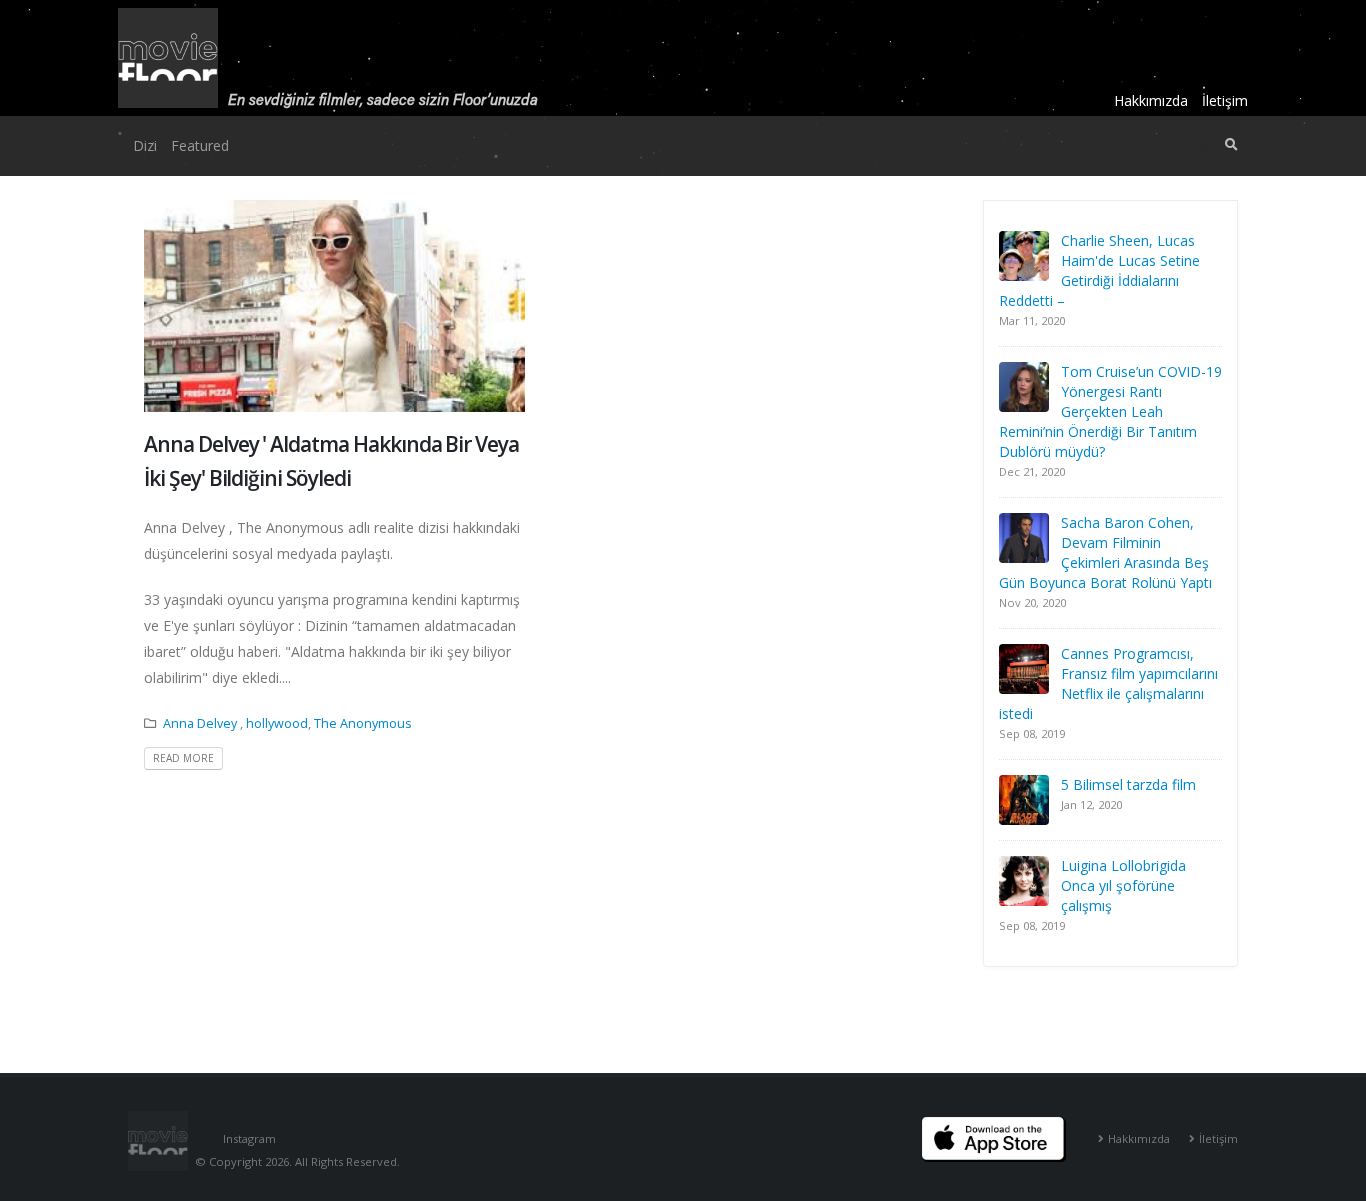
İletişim (1225, 100)
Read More (183, 758)
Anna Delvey (201, 723)
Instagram (249, 1138)
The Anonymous (363, 723)
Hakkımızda (1151, 100)
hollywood (277, 723)
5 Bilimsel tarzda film (1128, 784)
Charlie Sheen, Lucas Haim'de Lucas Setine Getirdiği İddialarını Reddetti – (1099, 270)
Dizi (145, 145)
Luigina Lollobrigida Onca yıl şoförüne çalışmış (1123, 885)
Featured (200, 145)
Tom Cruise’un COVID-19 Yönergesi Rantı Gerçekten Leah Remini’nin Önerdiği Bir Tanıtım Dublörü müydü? (1110, 411)
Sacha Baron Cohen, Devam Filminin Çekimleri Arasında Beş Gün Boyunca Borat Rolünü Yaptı (1105, 552)
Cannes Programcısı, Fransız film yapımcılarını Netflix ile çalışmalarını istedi (1108, 683)
